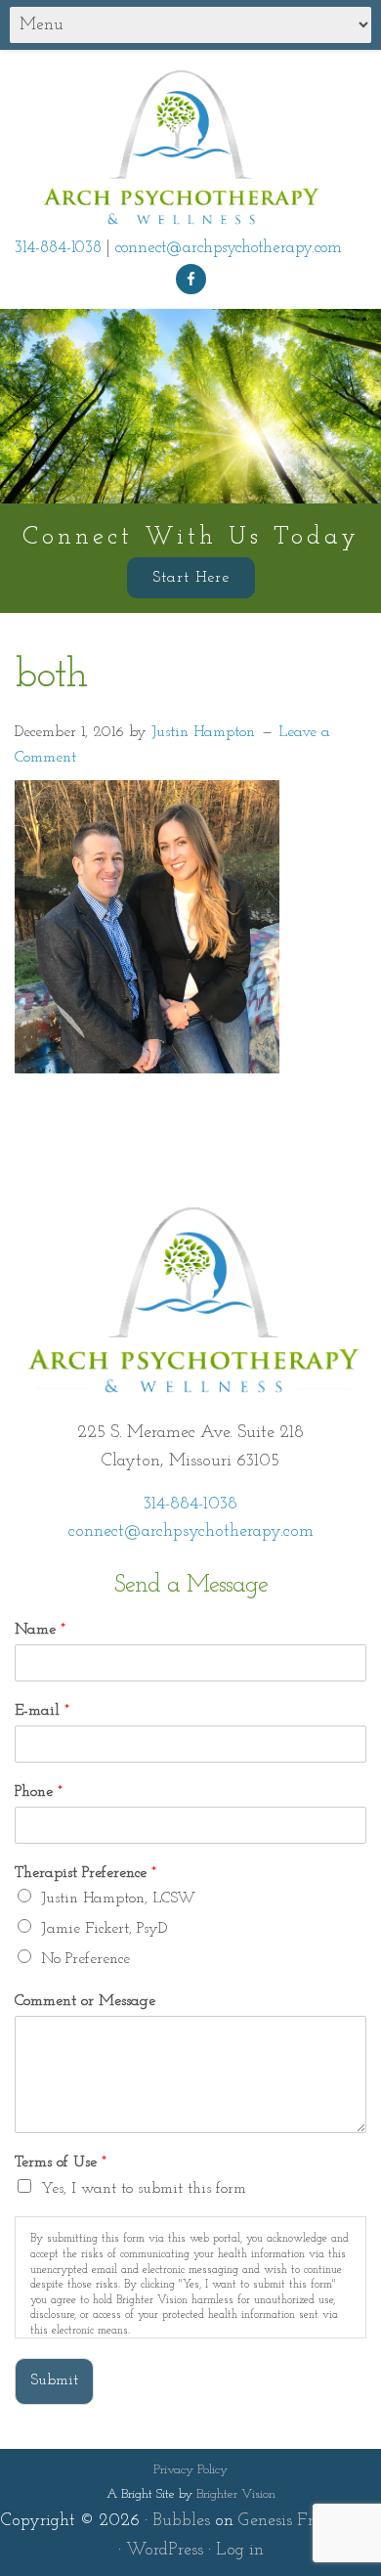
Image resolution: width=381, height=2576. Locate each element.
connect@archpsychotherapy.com (229, 248)
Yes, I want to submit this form (144, 2189)
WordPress (165, 2551)
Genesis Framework (310, 2521)
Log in (240, 2551)
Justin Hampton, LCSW (118, 1899)
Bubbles (181, 2521)
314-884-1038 (58, 248)
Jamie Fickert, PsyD (104, 1929)
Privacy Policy (190, 2470)
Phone (39, 1792)
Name (40, 1630)
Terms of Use (61, 2162)
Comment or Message (85, 2001)
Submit (54, 2380)
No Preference (85, 1959)
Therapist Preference (85, 1873)
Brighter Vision (236, 2494)
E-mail (42, 1711)
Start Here (191, 578)
